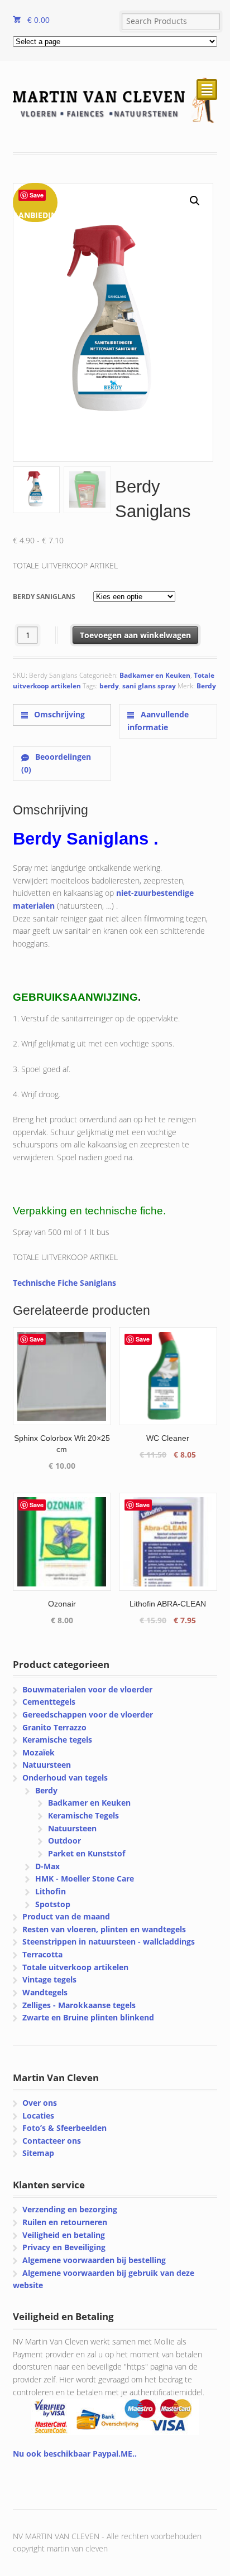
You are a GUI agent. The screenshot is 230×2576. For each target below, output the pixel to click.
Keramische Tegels (83, 1815)
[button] (195, 201)
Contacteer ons (52, 2141)
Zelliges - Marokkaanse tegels (79, 2005)
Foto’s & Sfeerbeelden (64, 2128)
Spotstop (53, 1904)
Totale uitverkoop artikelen (75, 1967)
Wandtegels (45, 1992)
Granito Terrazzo (54, 1727)
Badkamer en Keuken (155, 675)
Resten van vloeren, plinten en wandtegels (104, 1929)
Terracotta (42, 1954)
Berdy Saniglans (44, 597)
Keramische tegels (57, 1740)
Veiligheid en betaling (64, 2235)
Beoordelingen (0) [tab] (56, 763)
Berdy (206, 686)
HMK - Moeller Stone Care (85, 1878)
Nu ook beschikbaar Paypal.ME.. (75, 2454)
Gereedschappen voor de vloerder (88, 1714)
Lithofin (51, 1891)
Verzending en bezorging (70, 2209)
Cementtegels (49, 1702)
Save (37, 195)
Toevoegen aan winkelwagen (135, 635)
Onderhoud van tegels (65, 1777)
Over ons (40, 2103)
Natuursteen (47, 1765)
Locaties (38, 2116)
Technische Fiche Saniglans (64, 1283)
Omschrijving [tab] (58, 714)
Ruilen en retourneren (65, 2222)
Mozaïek (39, 1752)
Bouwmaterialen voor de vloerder (87, 1689)
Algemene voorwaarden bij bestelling (94, 2260)
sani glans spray (149, 686)
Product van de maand (66, 1916)
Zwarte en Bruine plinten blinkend (88, 2017)
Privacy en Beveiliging (64, 2247)
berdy (109, 686)
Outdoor (64, 1841)
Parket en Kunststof (87, 1853)
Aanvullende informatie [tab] (158, 721)
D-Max (47, 1866)
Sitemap (38, 2153)
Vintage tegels (49, 1979)
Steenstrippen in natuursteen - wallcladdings (109, 1941)
